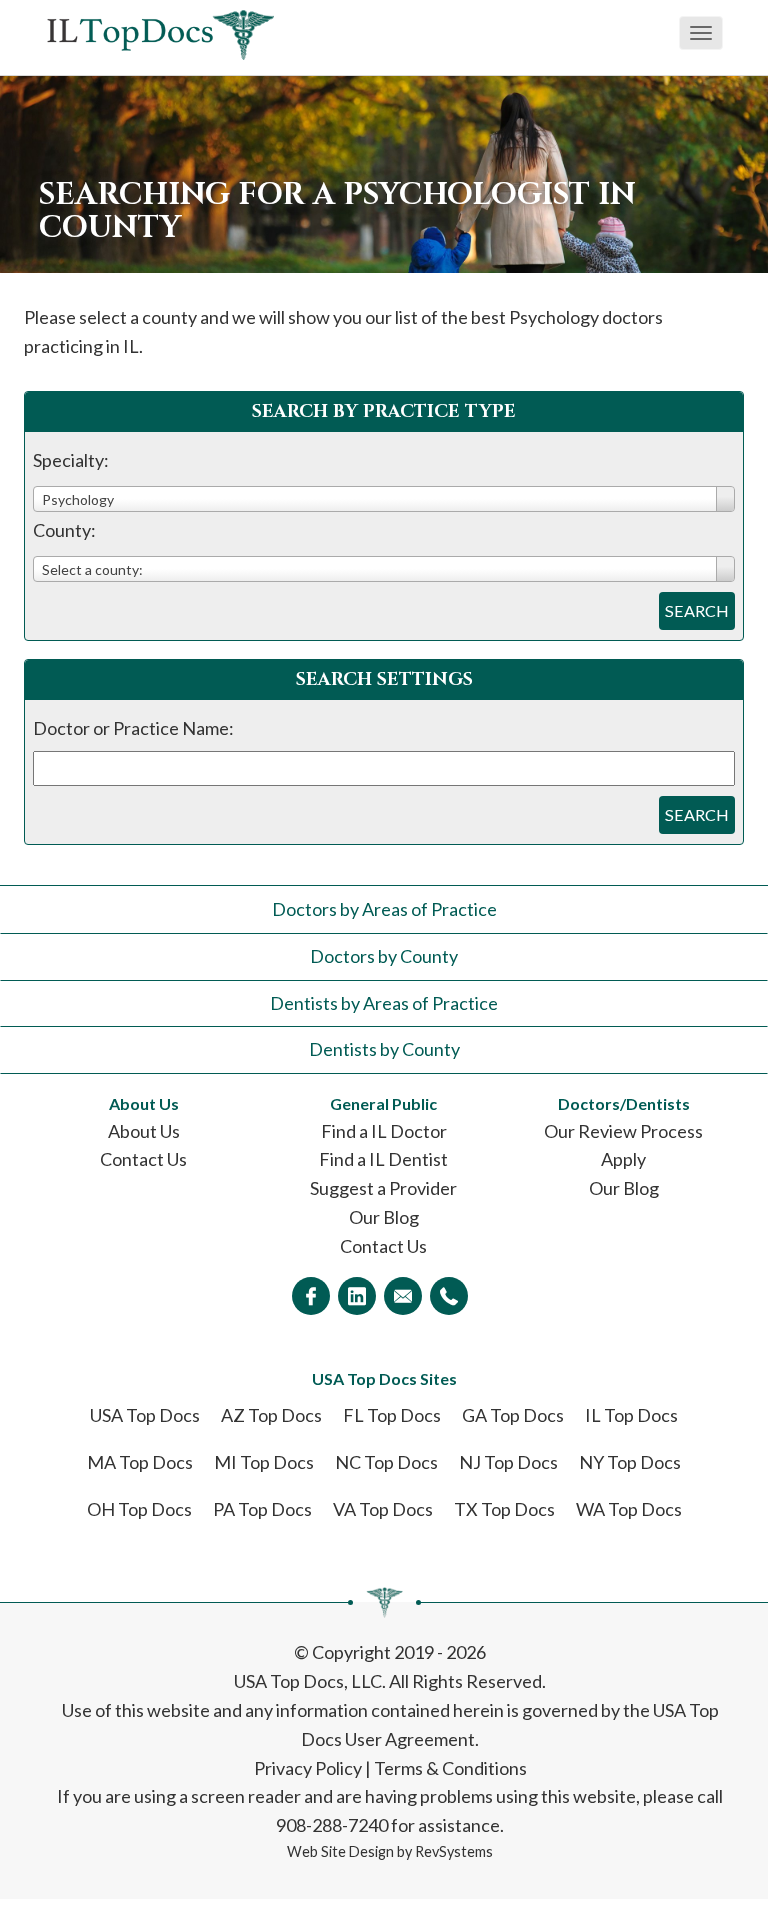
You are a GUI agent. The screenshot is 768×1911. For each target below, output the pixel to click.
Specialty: (71, 460)
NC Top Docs (386, 1462)
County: (64, 530)
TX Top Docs (504, 1509)
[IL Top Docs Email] (403, 1296)
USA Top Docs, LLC (308, 1681)
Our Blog (384, 1217)
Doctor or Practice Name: (133, 728)
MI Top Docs (264, 1462)
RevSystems (454, 1851)
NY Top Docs (630, 1462)
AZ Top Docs (271, 1415)
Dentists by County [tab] (384, 1049)
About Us (144, 1131)
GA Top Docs (513, 1415)
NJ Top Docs (508, 1462)
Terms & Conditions (450, 1768)
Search (697, 610)
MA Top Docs (140, 1462)
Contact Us (143, 1159)
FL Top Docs (392, 1415)
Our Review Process (623, 1131)
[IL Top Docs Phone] (449, 1296)
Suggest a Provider (383, 1188)
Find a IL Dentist (383, 1159)
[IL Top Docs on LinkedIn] (357, 1296)
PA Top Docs (262, 1509)
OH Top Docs (139, 1509)
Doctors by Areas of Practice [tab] (384, 909)
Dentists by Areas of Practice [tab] (384, 1003)
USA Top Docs (145, 1415)
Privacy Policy (308, 1768)
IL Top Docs (631, 1415)
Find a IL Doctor (384, 1131)
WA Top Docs (629, 1509)
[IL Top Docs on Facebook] (311, 1296)
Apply (623, 1159)
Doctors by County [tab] (384, 956)
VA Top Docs (383, 1509)
